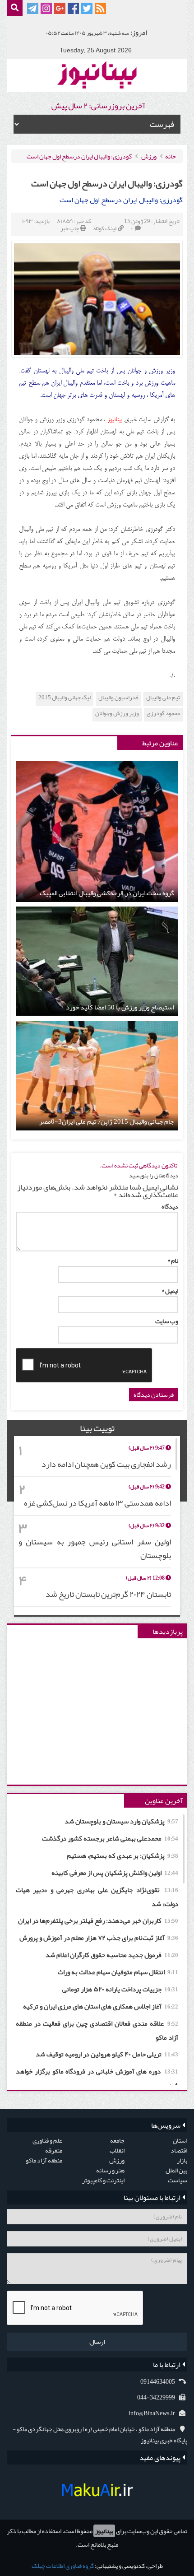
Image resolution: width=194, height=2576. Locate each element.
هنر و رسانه (110, 2170)
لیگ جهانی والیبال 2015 (65, 698)
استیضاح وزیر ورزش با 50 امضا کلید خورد (120, 1007)
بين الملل (176, 2170)
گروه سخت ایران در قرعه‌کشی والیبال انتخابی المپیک (107, 893)
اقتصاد (179, 2150)
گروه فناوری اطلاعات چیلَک (63, 2566)
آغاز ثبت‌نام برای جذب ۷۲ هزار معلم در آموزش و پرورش (99, 1938)
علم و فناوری (47, 2140)
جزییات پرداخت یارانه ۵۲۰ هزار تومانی (120, 1989)
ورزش (149, 156)
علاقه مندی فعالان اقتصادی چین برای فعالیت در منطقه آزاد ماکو (97, 2030)
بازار (182, 2160)
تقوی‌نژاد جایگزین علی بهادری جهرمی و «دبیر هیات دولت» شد (97, 1897)
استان (180, 2140)
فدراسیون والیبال (118, 698)
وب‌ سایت (167, 1321)
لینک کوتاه (105, 228)
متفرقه (54, 2150)
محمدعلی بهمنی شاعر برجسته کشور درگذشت (110, 1838)
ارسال (97, 2342)
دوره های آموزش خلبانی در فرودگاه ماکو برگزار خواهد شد (97, 2078)
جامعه (117, 2140)
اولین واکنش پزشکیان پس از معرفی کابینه (115, 1873)
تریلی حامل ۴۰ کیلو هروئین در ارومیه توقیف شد (107, 2054)
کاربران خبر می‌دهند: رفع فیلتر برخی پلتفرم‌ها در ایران (98, 1920)
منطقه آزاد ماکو (44, 2160)
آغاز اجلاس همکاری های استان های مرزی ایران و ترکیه (101, 2006)
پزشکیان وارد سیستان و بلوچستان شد (121, 1821)
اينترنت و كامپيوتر (103, 2180)
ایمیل (170, 1291)
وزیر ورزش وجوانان (117, 714)
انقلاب (117, 2150)
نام (173, 1260)
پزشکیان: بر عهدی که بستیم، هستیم (122, 1855)
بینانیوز (104, 2531)
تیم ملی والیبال (163, 698)
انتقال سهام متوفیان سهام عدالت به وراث (118, 1972)
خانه (171, 156)
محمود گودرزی (163, 714)
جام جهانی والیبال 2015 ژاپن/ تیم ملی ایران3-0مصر (106, 1122)
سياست (178, 2180)
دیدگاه (170, 1206)
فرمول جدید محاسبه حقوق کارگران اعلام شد (112, 1955)
